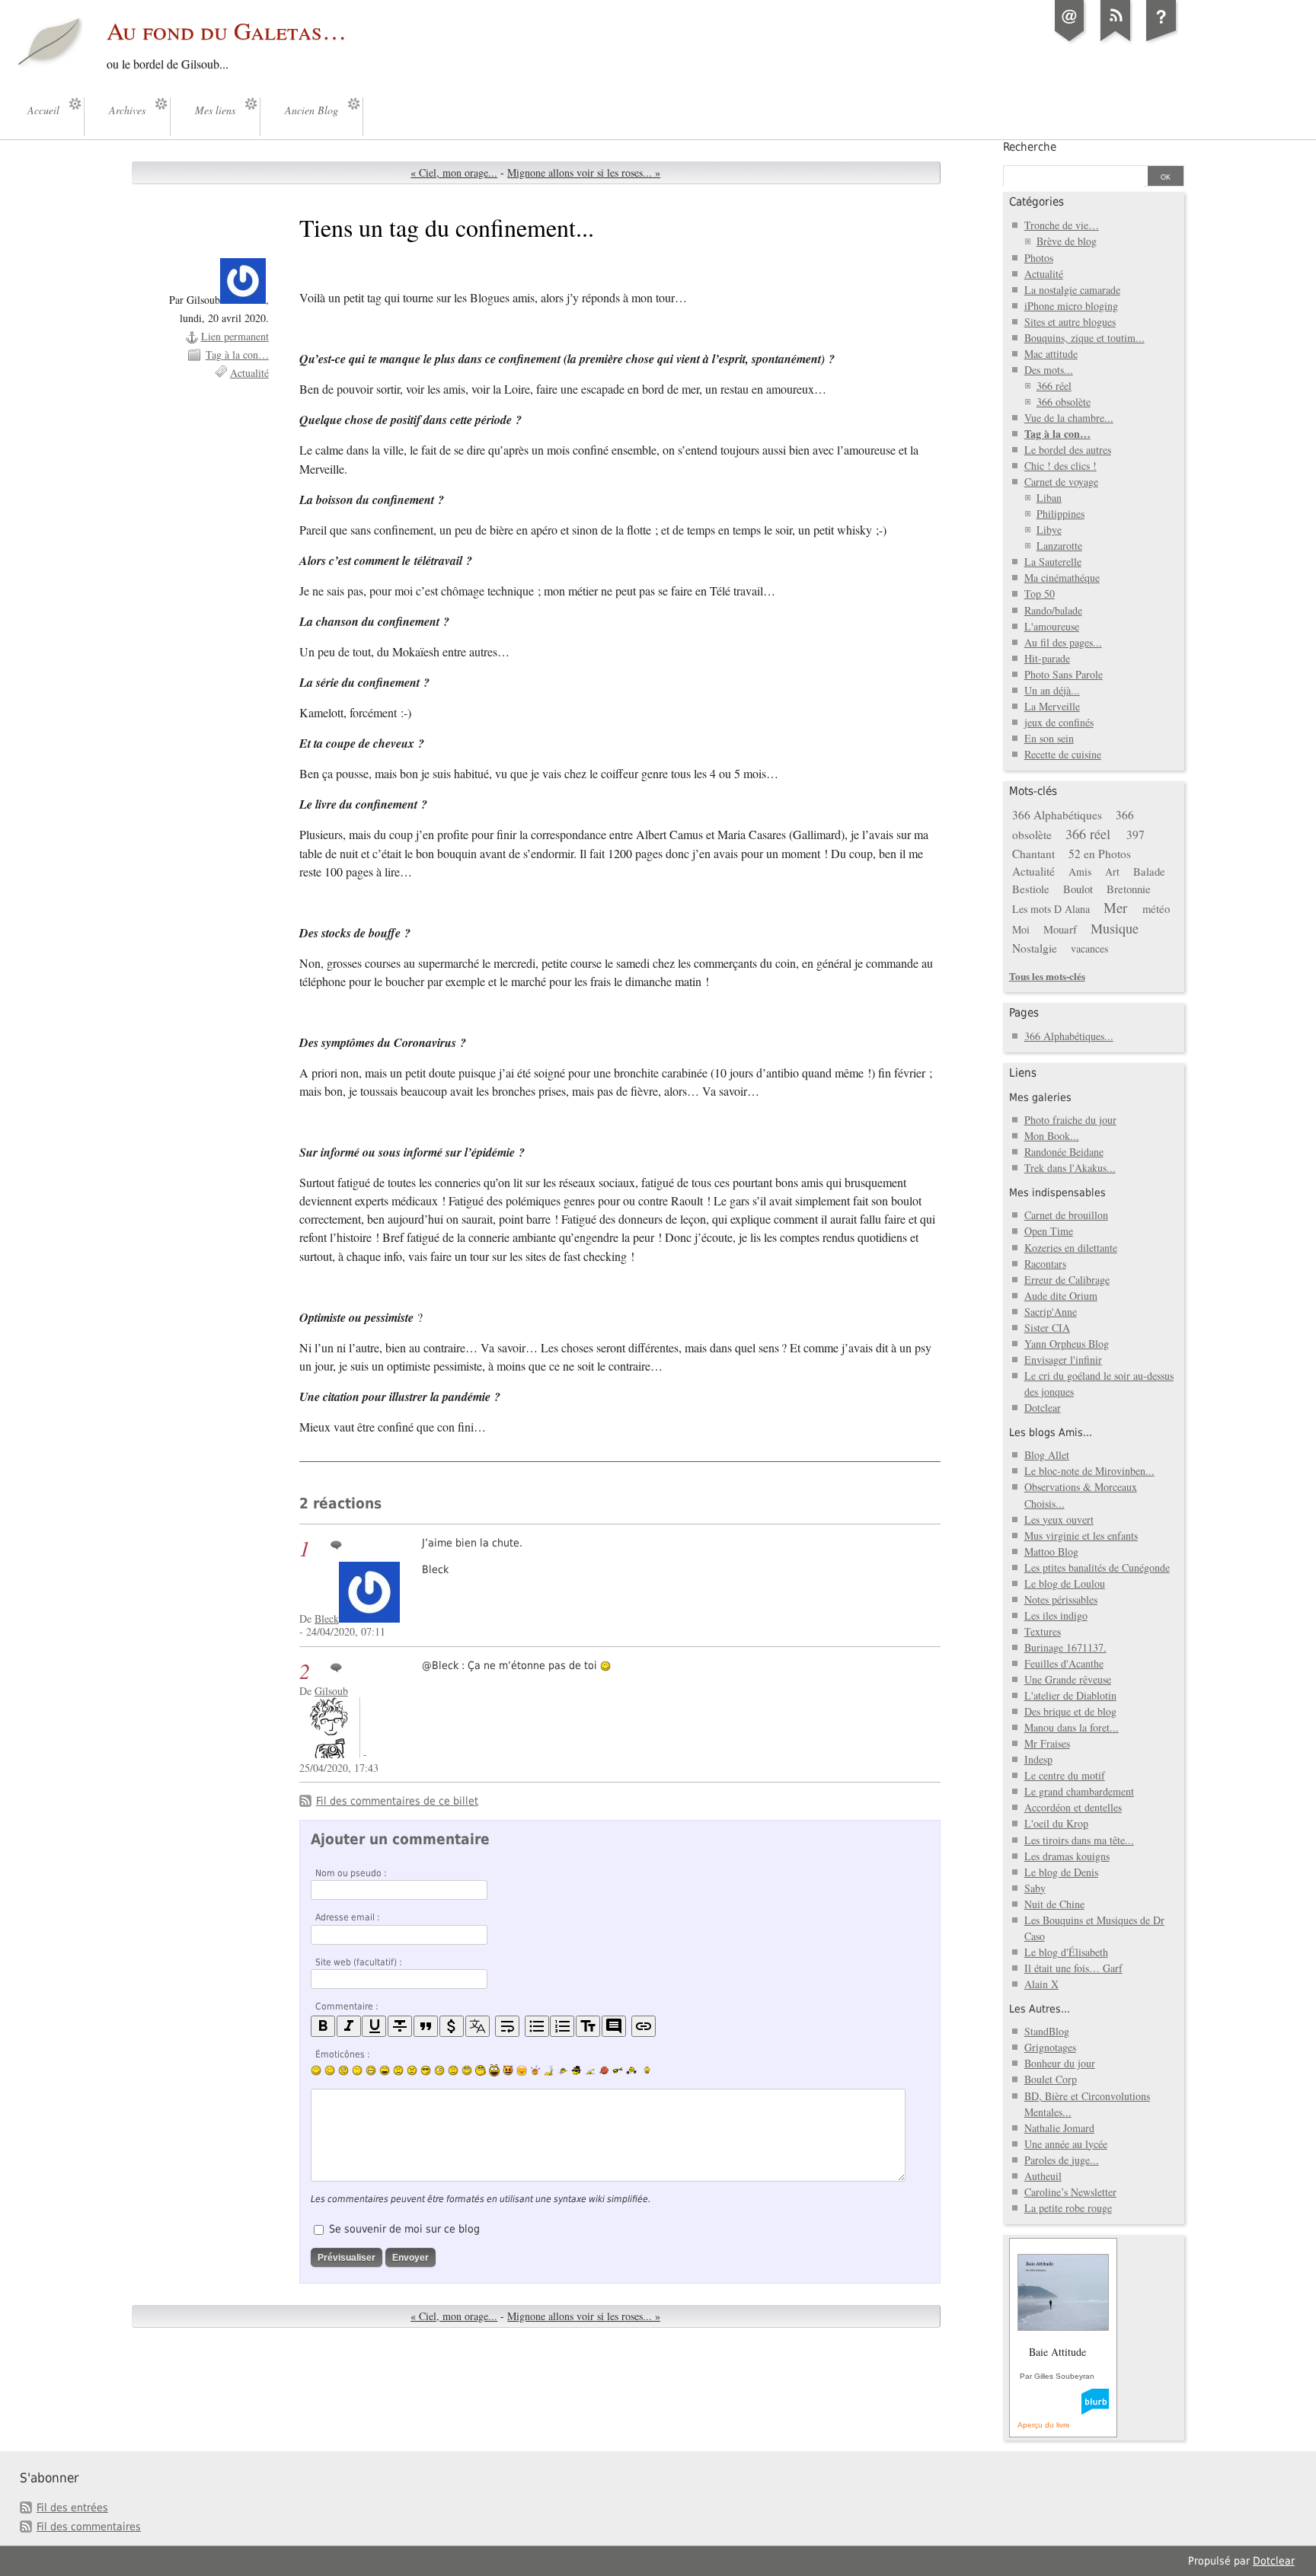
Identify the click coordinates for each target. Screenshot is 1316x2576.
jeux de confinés (1059, 722)
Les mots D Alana (1051, 909)
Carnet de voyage (1061, 482)
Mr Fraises (1047, 1743)
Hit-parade (1047, 658)
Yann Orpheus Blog (1067, 1344)
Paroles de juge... (1062, 2160)
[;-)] (330, 2070)
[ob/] (563, 2070)
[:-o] (439, 2070)
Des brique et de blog (1070, 1711)
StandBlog (1047, 2031)
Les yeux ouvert (1059, 1519)
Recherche (1030, 147)
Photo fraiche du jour (1070, 1120)
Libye (1049, 530)
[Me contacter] (1070, 41)
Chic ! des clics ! (1060, 466)
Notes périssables (1061, 1599)
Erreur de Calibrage (1067, 1280)
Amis (1080, 871)
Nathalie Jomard (1059, 2128)
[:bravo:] (645, 2070)
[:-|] (357, 2070)
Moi (1021, 929)
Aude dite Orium (1061, 1296)
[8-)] (426, 2070)
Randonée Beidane (1064, 1152)
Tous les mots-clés (1047, 976)
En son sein (1049, 738)
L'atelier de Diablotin (1070, 1695)
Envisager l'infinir (1063, 1360)
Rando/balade (1053, 610)
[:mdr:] (494, 2070)
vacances (1089, 948)
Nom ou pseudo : (351, 1873)
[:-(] (398, 2070)
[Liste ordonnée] (562, 2027)
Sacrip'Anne (1051, 1312)
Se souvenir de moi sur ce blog (404, 2229)
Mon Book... (1052, 1136)
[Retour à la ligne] (507, 2027)
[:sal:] (631, 2070)
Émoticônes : (343, 2054)
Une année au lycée (1066, 2144)
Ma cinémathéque (1062, 578)
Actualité (249, 373)
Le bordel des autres (1068, 450)
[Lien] (644, 2027)
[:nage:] (590, 2070)
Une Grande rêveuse (1068, 1679)
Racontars (1045, 1264)
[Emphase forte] (323, 2027)
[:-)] (316, 2070)
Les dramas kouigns (1067, 1856)
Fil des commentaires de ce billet (397, 1801)
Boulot (1078, 889)
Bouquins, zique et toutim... (1084, 338)
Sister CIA (1047, 1328)
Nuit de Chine (1054, 1904)
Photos (1039, 258)
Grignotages (1050, 2047)
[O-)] (467, 2070)
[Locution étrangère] (478, 2027)
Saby (1035, 1888)
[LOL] (371, 2070)
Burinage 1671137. (1065, 1647)
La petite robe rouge (1068, 2208)
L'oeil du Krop (1056, 1823)
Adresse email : (348, 1917)
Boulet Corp (1051, 2079)
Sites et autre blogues (1070, 322)
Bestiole (1031, 889)
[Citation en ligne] (426, 2027)
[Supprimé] (400, 2027)
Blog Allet (1047, 1455)
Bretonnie (1129, 889)
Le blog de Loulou (1065, 1583)
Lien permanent (235, 336)
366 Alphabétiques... (1069, 1036)
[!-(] (508, 2070)
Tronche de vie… (1062, 225)
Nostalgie (1035, 948)
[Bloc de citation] (614, 2027)
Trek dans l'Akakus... (1070, 1168)
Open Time (1049, 1231)
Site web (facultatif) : (359, 1962)
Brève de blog (1067, 241)
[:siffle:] (481, 2070)
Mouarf (1060, 929)
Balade (1149, 871)
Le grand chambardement (1079, 1791)
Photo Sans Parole (1064, 674)
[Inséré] (374, 2027)
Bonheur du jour (1060, 2063)
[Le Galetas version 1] (1161, 41)
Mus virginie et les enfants (1081, 1535)
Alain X (1041, 1984)
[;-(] (453, 2070)
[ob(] (604, 2070)
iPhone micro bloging (1071, 306)
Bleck (327, 1618)
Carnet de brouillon (1066, 1215)
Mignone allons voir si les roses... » (584, 172)
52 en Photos (1100, 854)
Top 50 (1040, 594)
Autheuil (1043, 2176)
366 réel (1054, 386)
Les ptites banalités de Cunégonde (1097, 1567)
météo (1156, 908)
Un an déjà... (1052, 690)
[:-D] (385, 2070)
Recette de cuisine (1063, 754)
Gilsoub (331, 1691)
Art (1112, 871)
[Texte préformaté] (588, 2027)
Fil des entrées (72, 2507)
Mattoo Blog (1051, 1551)
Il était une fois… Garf (1073, 1968)
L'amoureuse (1052, 626)
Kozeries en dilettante (1071, 1248)
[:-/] (343, 2070)
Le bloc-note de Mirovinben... (1089, 1471)
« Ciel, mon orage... (454, 172)
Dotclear (1043, 1408)
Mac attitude (1051, 354)
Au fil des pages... (1063, 642)
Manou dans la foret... (1072, 1727)
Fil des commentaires (89, 2527)
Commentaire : (347, 2006)
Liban (1049, 498)
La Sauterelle (1053, 562)
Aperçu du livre (1044, 2425)
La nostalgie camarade (1072, 290)
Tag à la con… (237, 354)
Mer (1115, 907)
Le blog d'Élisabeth (1066, 1952)
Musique (1115, 928)
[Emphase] (349, 2027)
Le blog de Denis (1061, 1872)
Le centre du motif (1065, 1775)
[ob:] (549, 2070)
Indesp (1038, 1759)
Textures (1043, 1631)
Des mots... (1049, 370)
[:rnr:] (618, 2070)
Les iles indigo (1056, 1615)
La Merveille (1052, 706)
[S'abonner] (1116, 41)
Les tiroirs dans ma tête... (1079, 1840)
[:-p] (522, 2070)
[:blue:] (577, 2070)
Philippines (1060, 514)
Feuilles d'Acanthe (1064, 1663)
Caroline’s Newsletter (1070, 2192)
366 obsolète (1064, 402)
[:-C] (412, 2070)
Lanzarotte (1059, 546)
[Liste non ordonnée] (537, 2027)
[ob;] (535, 2070)
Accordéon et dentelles (1073, 1807)
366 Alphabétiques (1057, 815)
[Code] (452, 2027)
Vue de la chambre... (1069, 418)
